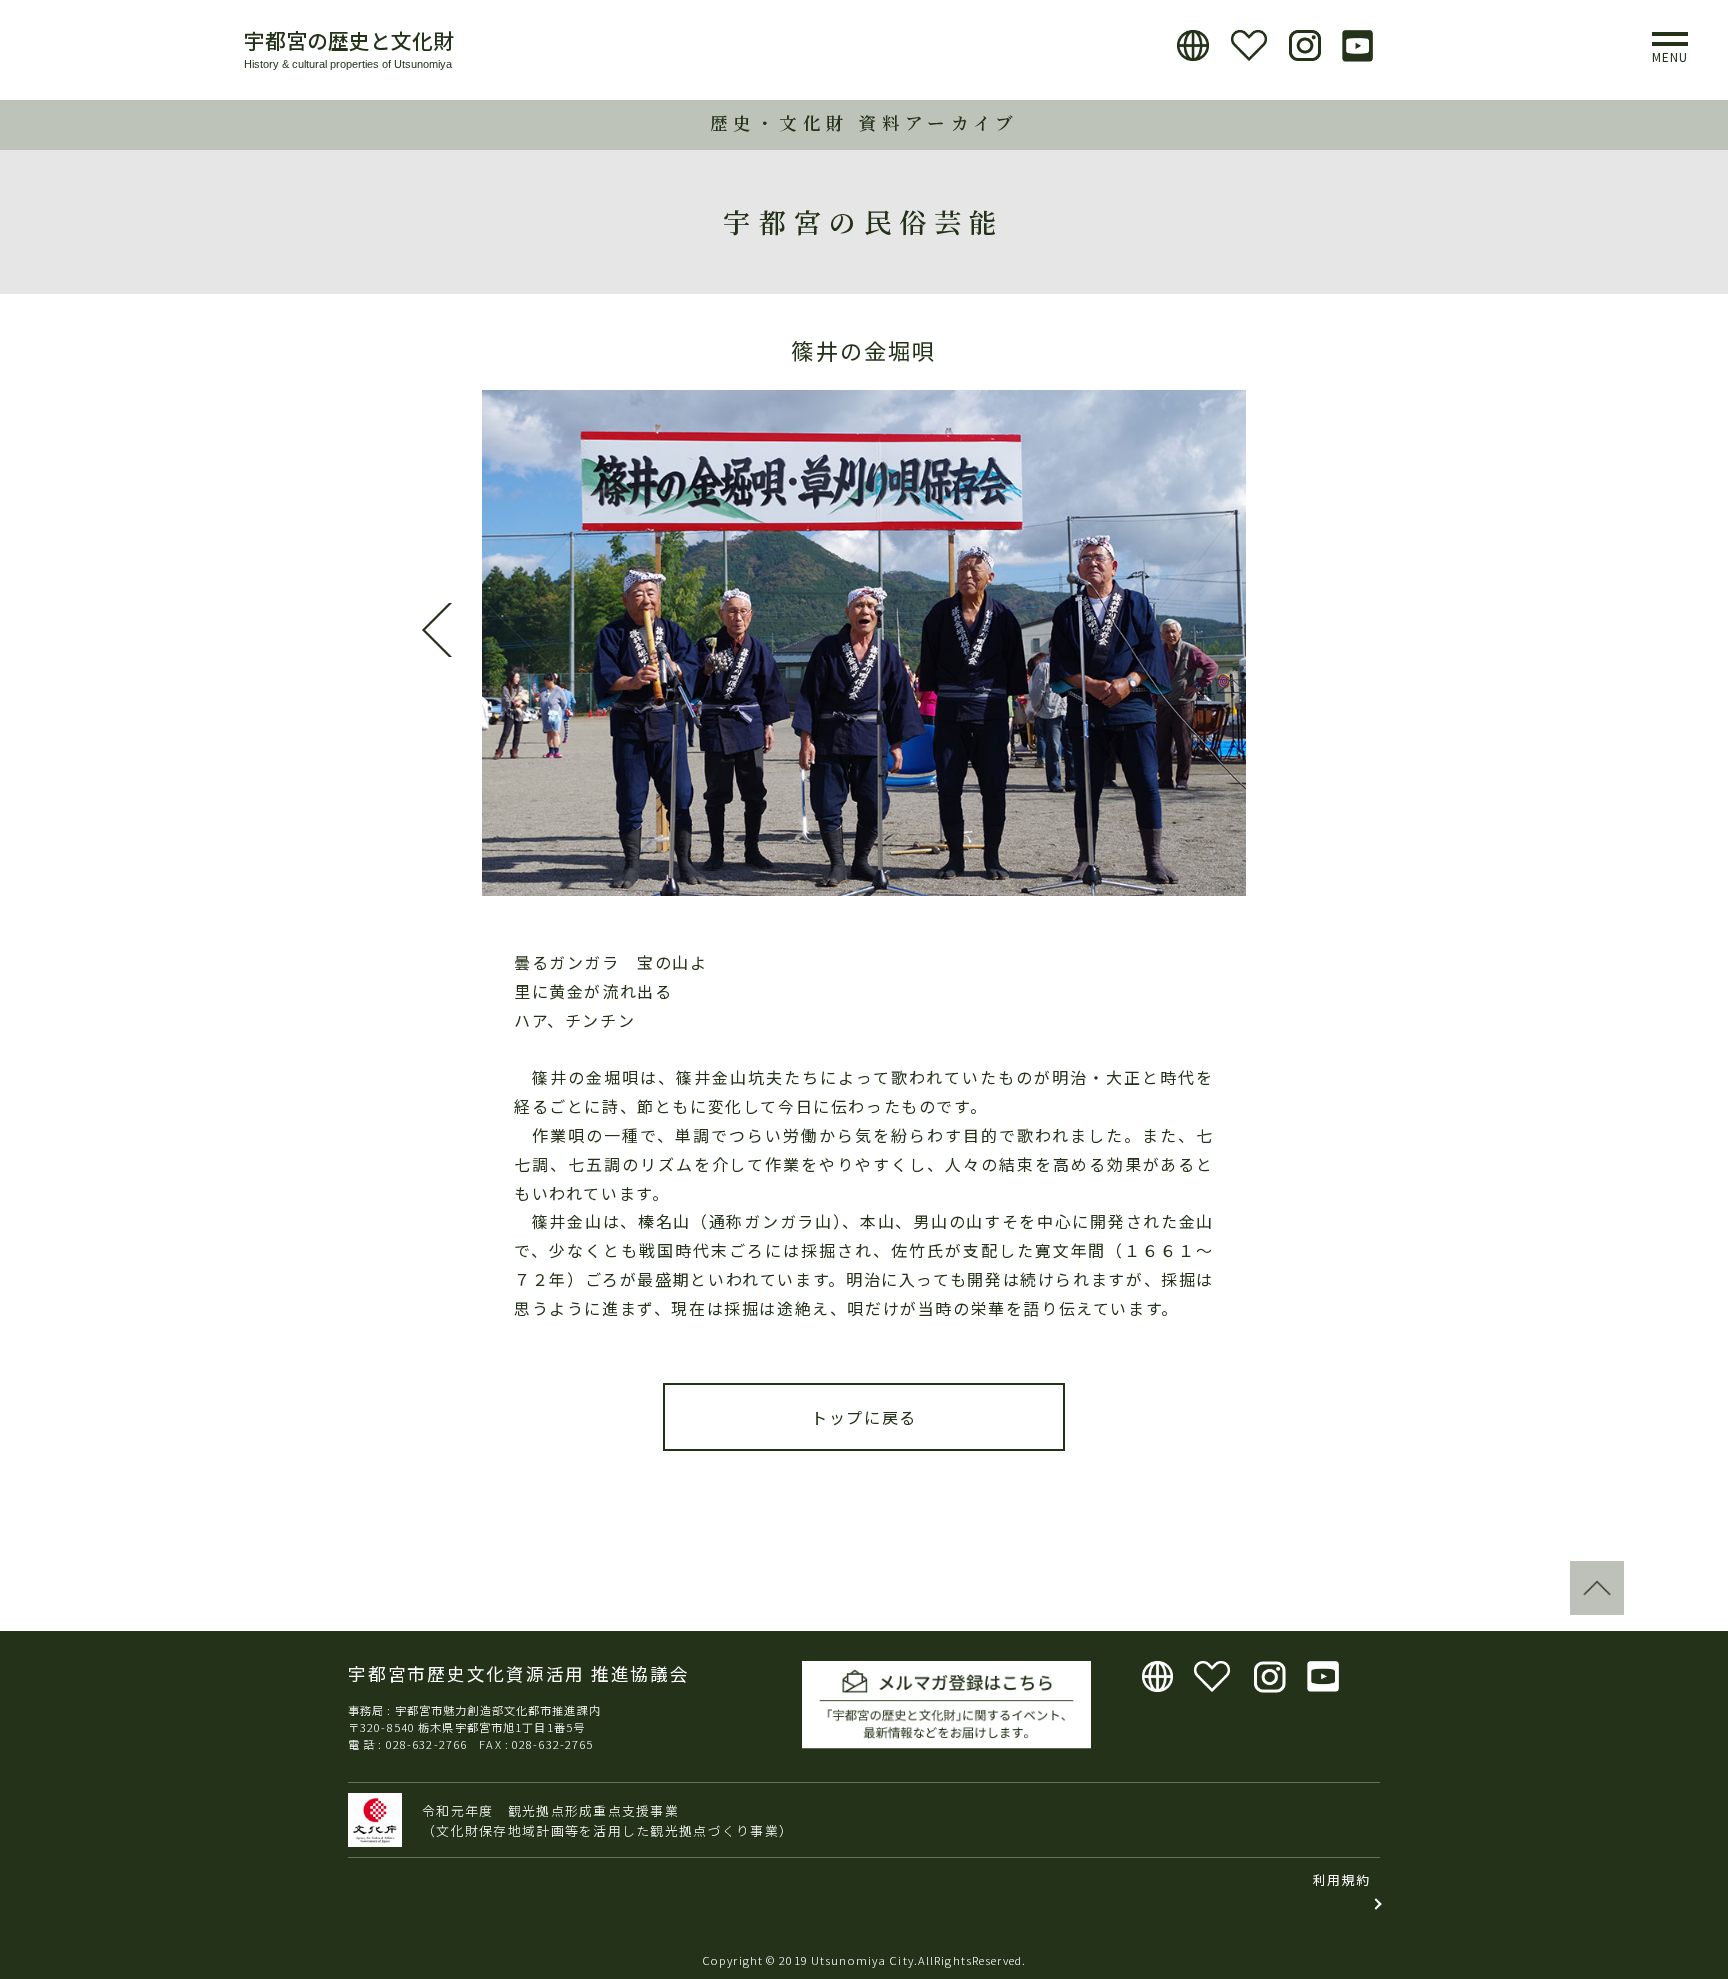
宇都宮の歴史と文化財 (349, 40)
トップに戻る (864, 1417)
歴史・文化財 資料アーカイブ (864, 122)
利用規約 (1341, 1879)
